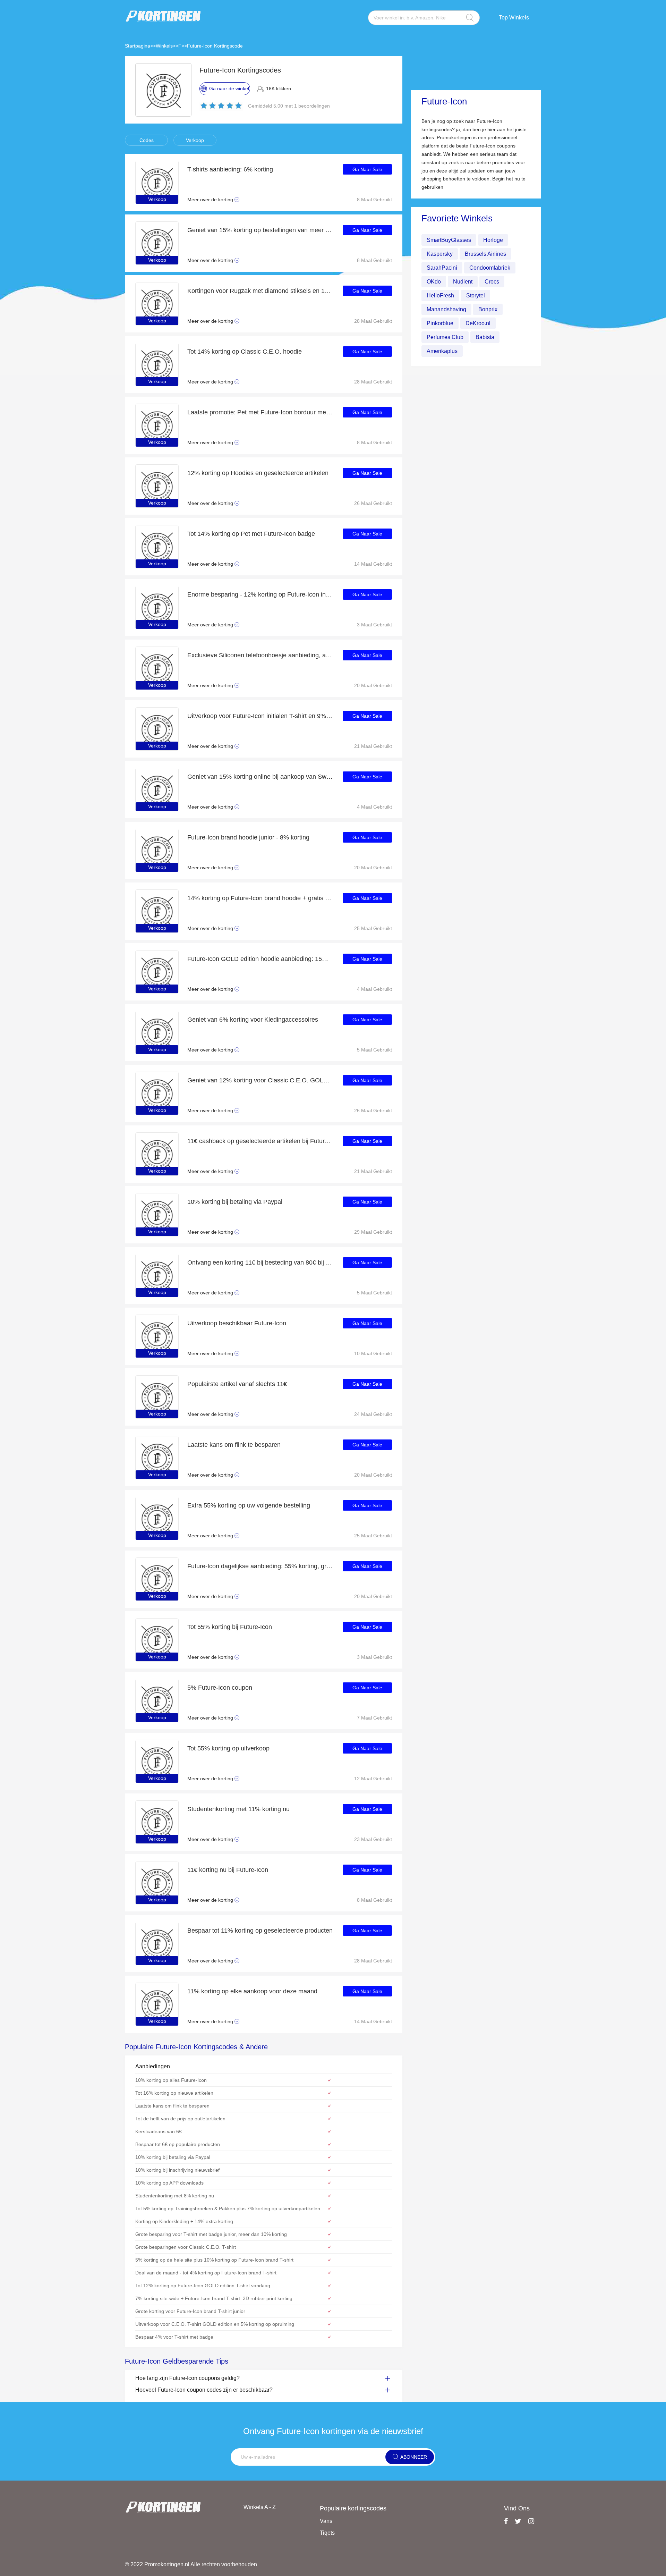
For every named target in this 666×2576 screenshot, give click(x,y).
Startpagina (138, 46)
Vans (326, 2521)
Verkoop (195, 140)
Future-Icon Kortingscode (215, 46)
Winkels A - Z (260, 2507)
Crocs (492, 282)
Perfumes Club (445, 337)
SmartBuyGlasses (449, 240)
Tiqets (327, 2533)
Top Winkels (514, 18)
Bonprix (488, 309)
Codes (147, 140)
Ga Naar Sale (367, 169)
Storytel (476, 295)
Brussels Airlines (485, 254)
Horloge (493, 240)
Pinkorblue (440, 323)
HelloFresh (440, 295)
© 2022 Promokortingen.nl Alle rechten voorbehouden (191, 2564)
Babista (485, 337)
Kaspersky (440, 254)
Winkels (164, 46)
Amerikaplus (442, 351)
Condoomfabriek (490, 268)
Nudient (463, 282)
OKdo (434, 282)
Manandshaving (446, 309)
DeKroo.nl (478, 323)
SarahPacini (442, 268)
